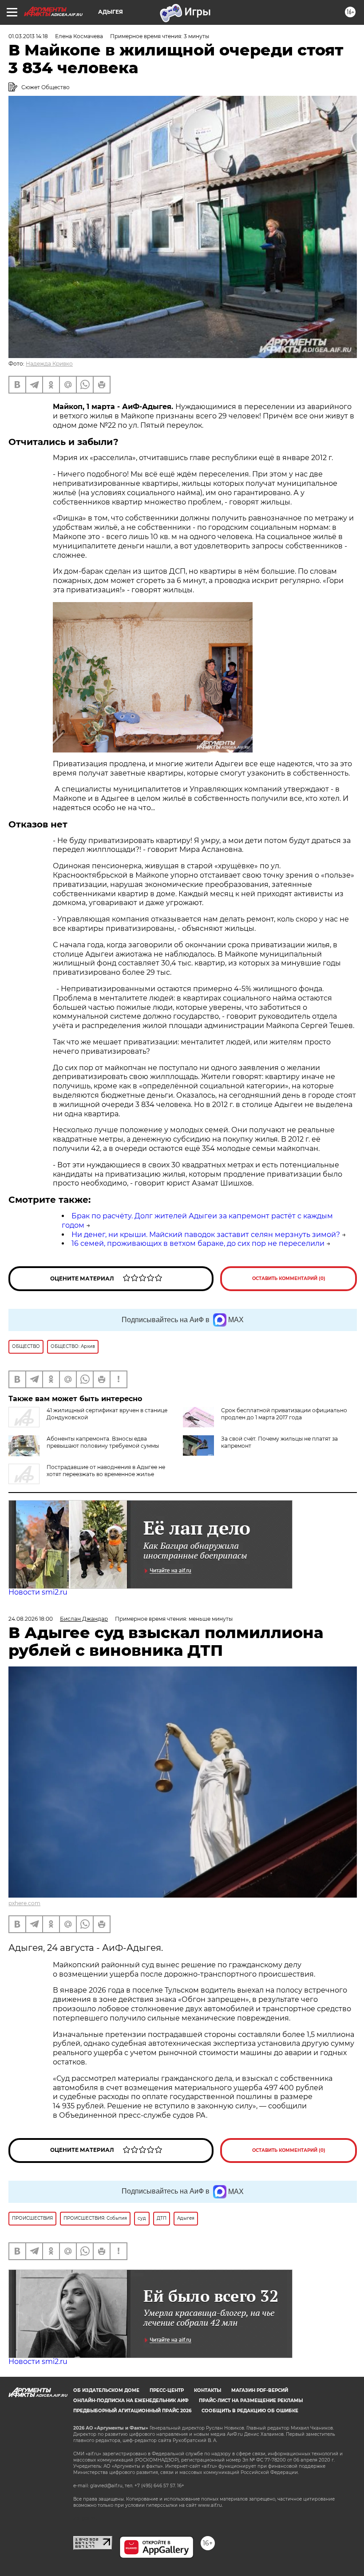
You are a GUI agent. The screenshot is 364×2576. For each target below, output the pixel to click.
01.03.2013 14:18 (28, 36)
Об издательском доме (106, 2390)
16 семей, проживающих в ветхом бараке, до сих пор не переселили (198, 1243)
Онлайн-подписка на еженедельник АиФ (131, 2401)
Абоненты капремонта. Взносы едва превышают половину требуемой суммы (103, 1442)
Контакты (208, 2390)
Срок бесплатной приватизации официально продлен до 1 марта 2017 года (284, 1414)
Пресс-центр (167, 2390)
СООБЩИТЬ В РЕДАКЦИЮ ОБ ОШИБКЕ (250, 2411)
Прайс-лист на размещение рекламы (251, 2401)
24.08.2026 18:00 (31, 1619)
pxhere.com (24, 1903)
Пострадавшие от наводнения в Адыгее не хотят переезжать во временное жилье (106, 1471)
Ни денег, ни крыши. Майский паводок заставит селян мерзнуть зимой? (206, 1235)
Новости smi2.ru (38, 1592)
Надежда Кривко (49, 364)
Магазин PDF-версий (260, 2390)
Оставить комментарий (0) (289, 1278)
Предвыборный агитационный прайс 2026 (132, 2411)
